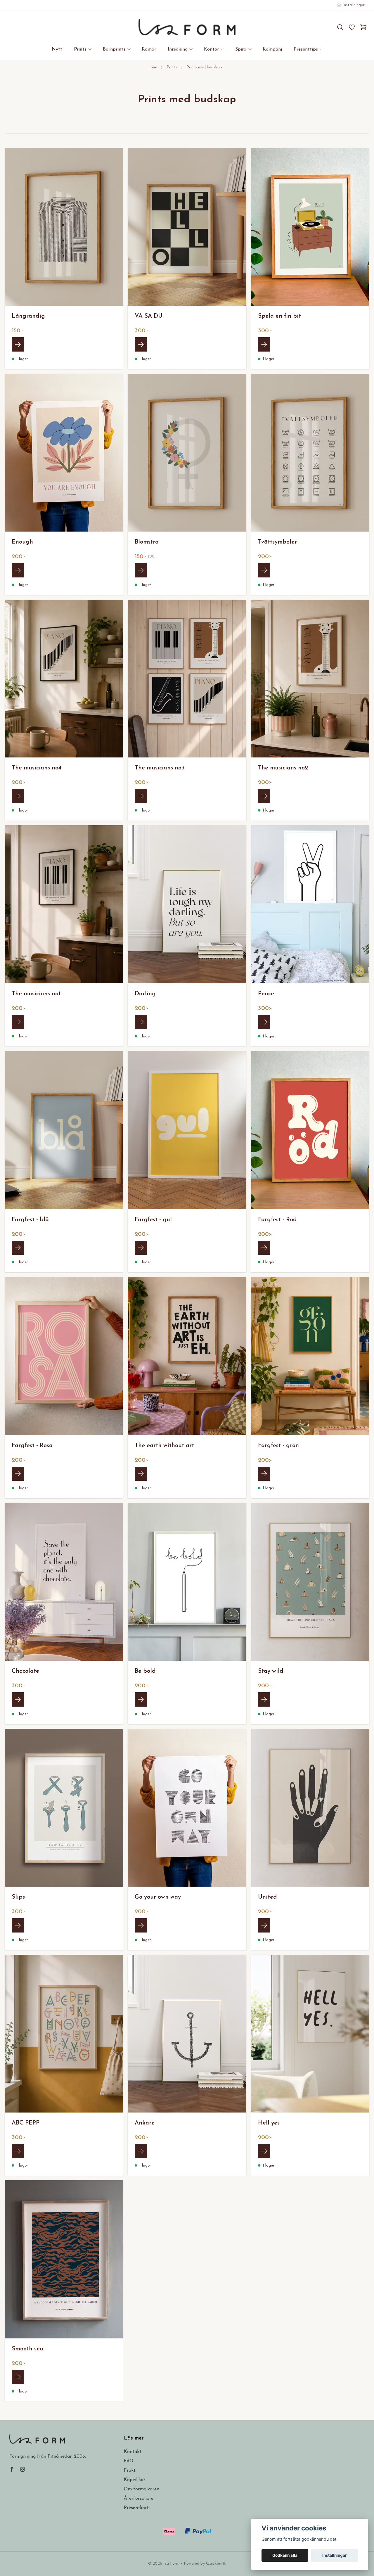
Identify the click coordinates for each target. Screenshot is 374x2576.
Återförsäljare (139, 2499)
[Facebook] (12, 2469)
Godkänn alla (285, 2555)
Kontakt (133, 2452)
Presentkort (136, 2508)
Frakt (130, 2471)
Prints (172, 67)
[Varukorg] (363, 27)
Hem (153, 67)
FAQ (129, 2461)
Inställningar (335, 2555)
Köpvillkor (135, 2480)
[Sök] (340, 27)
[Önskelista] (352, 27)
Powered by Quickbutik (205, 2564)
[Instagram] (22, 2469)
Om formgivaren (142, 2489)
